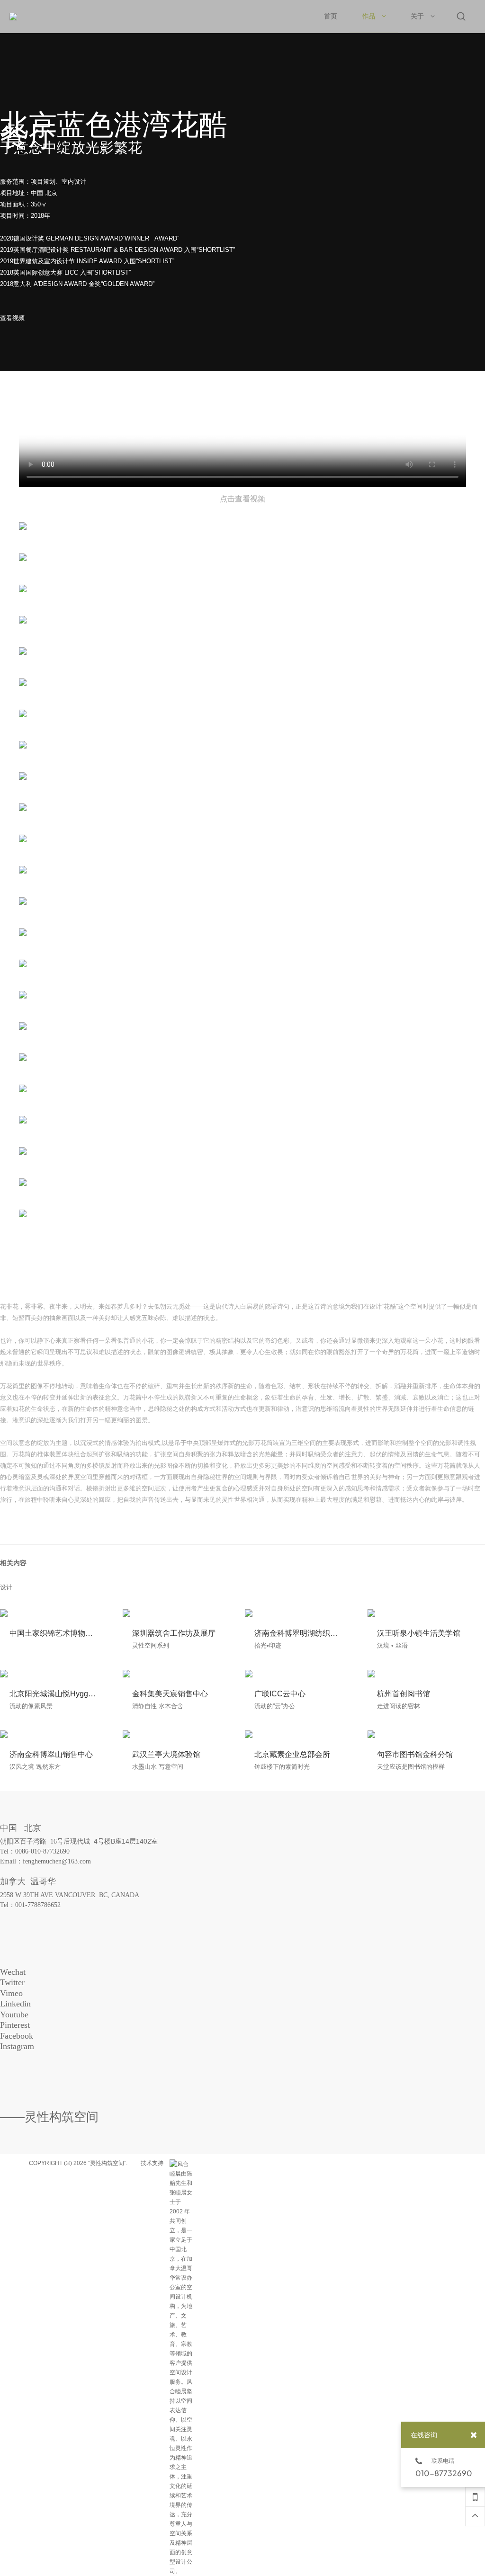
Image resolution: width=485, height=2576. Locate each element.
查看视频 (12, 318)
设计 (6, 1587)
